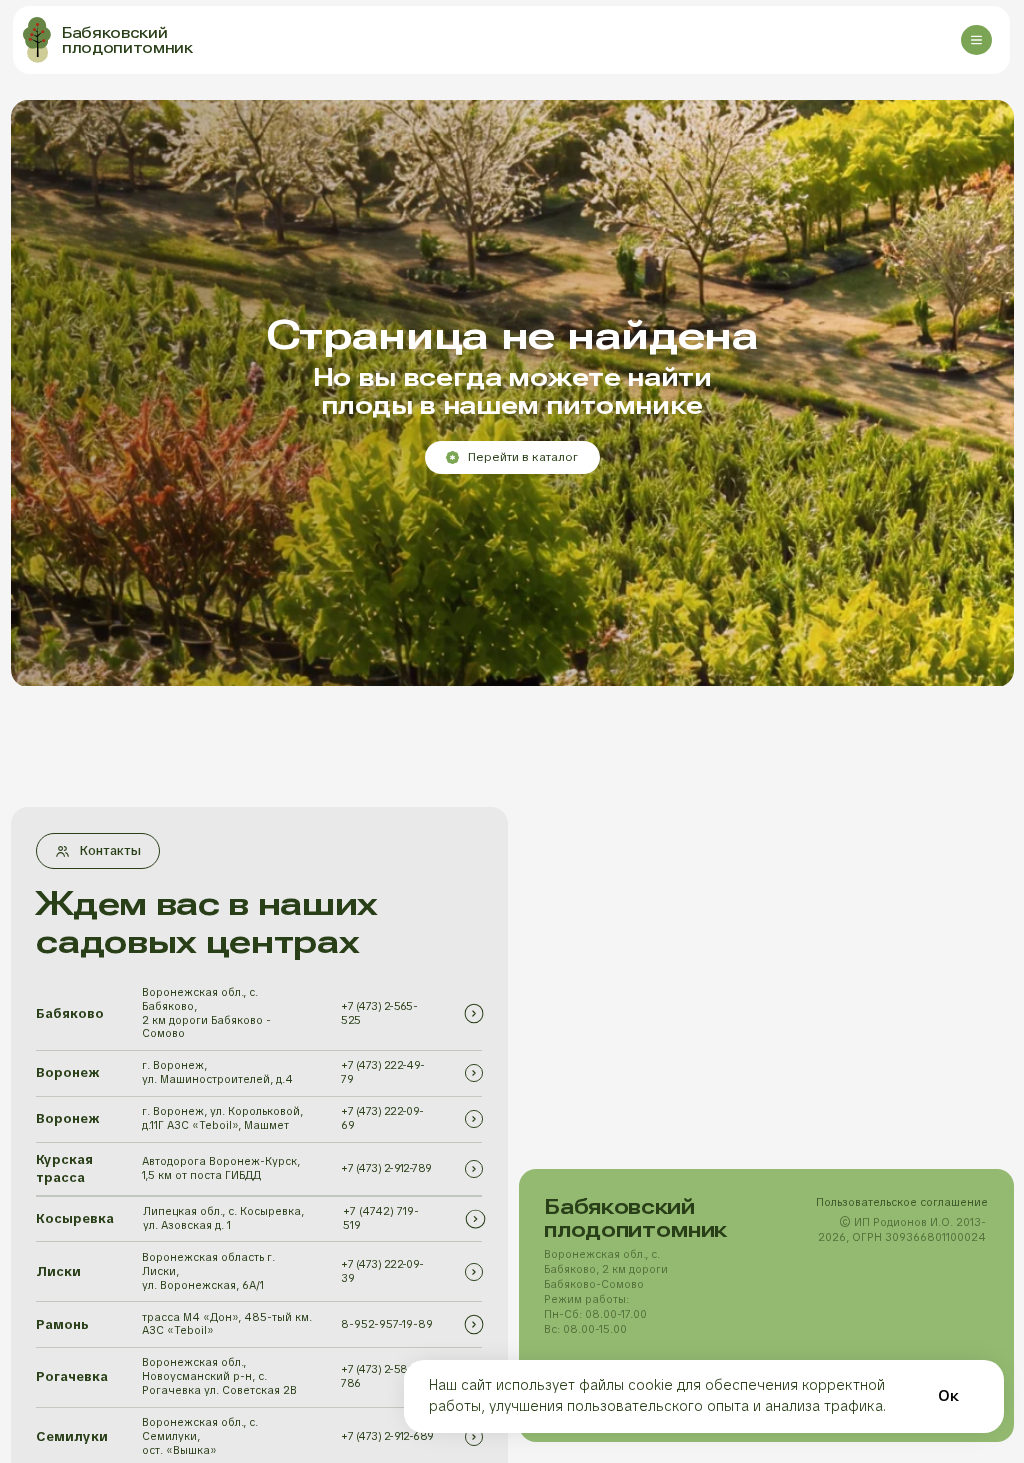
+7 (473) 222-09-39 (382, 1271)
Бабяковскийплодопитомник (127, 40)
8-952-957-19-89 (387, 1324)
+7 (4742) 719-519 (381, 1218)
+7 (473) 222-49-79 (382, 1072)
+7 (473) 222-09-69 (382, 1118)
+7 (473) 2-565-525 (379, 1013)
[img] (474, 1013)
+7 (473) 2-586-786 (379, 1376)
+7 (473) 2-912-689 (387, 1436)
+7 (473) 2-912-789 (386, 1168)
